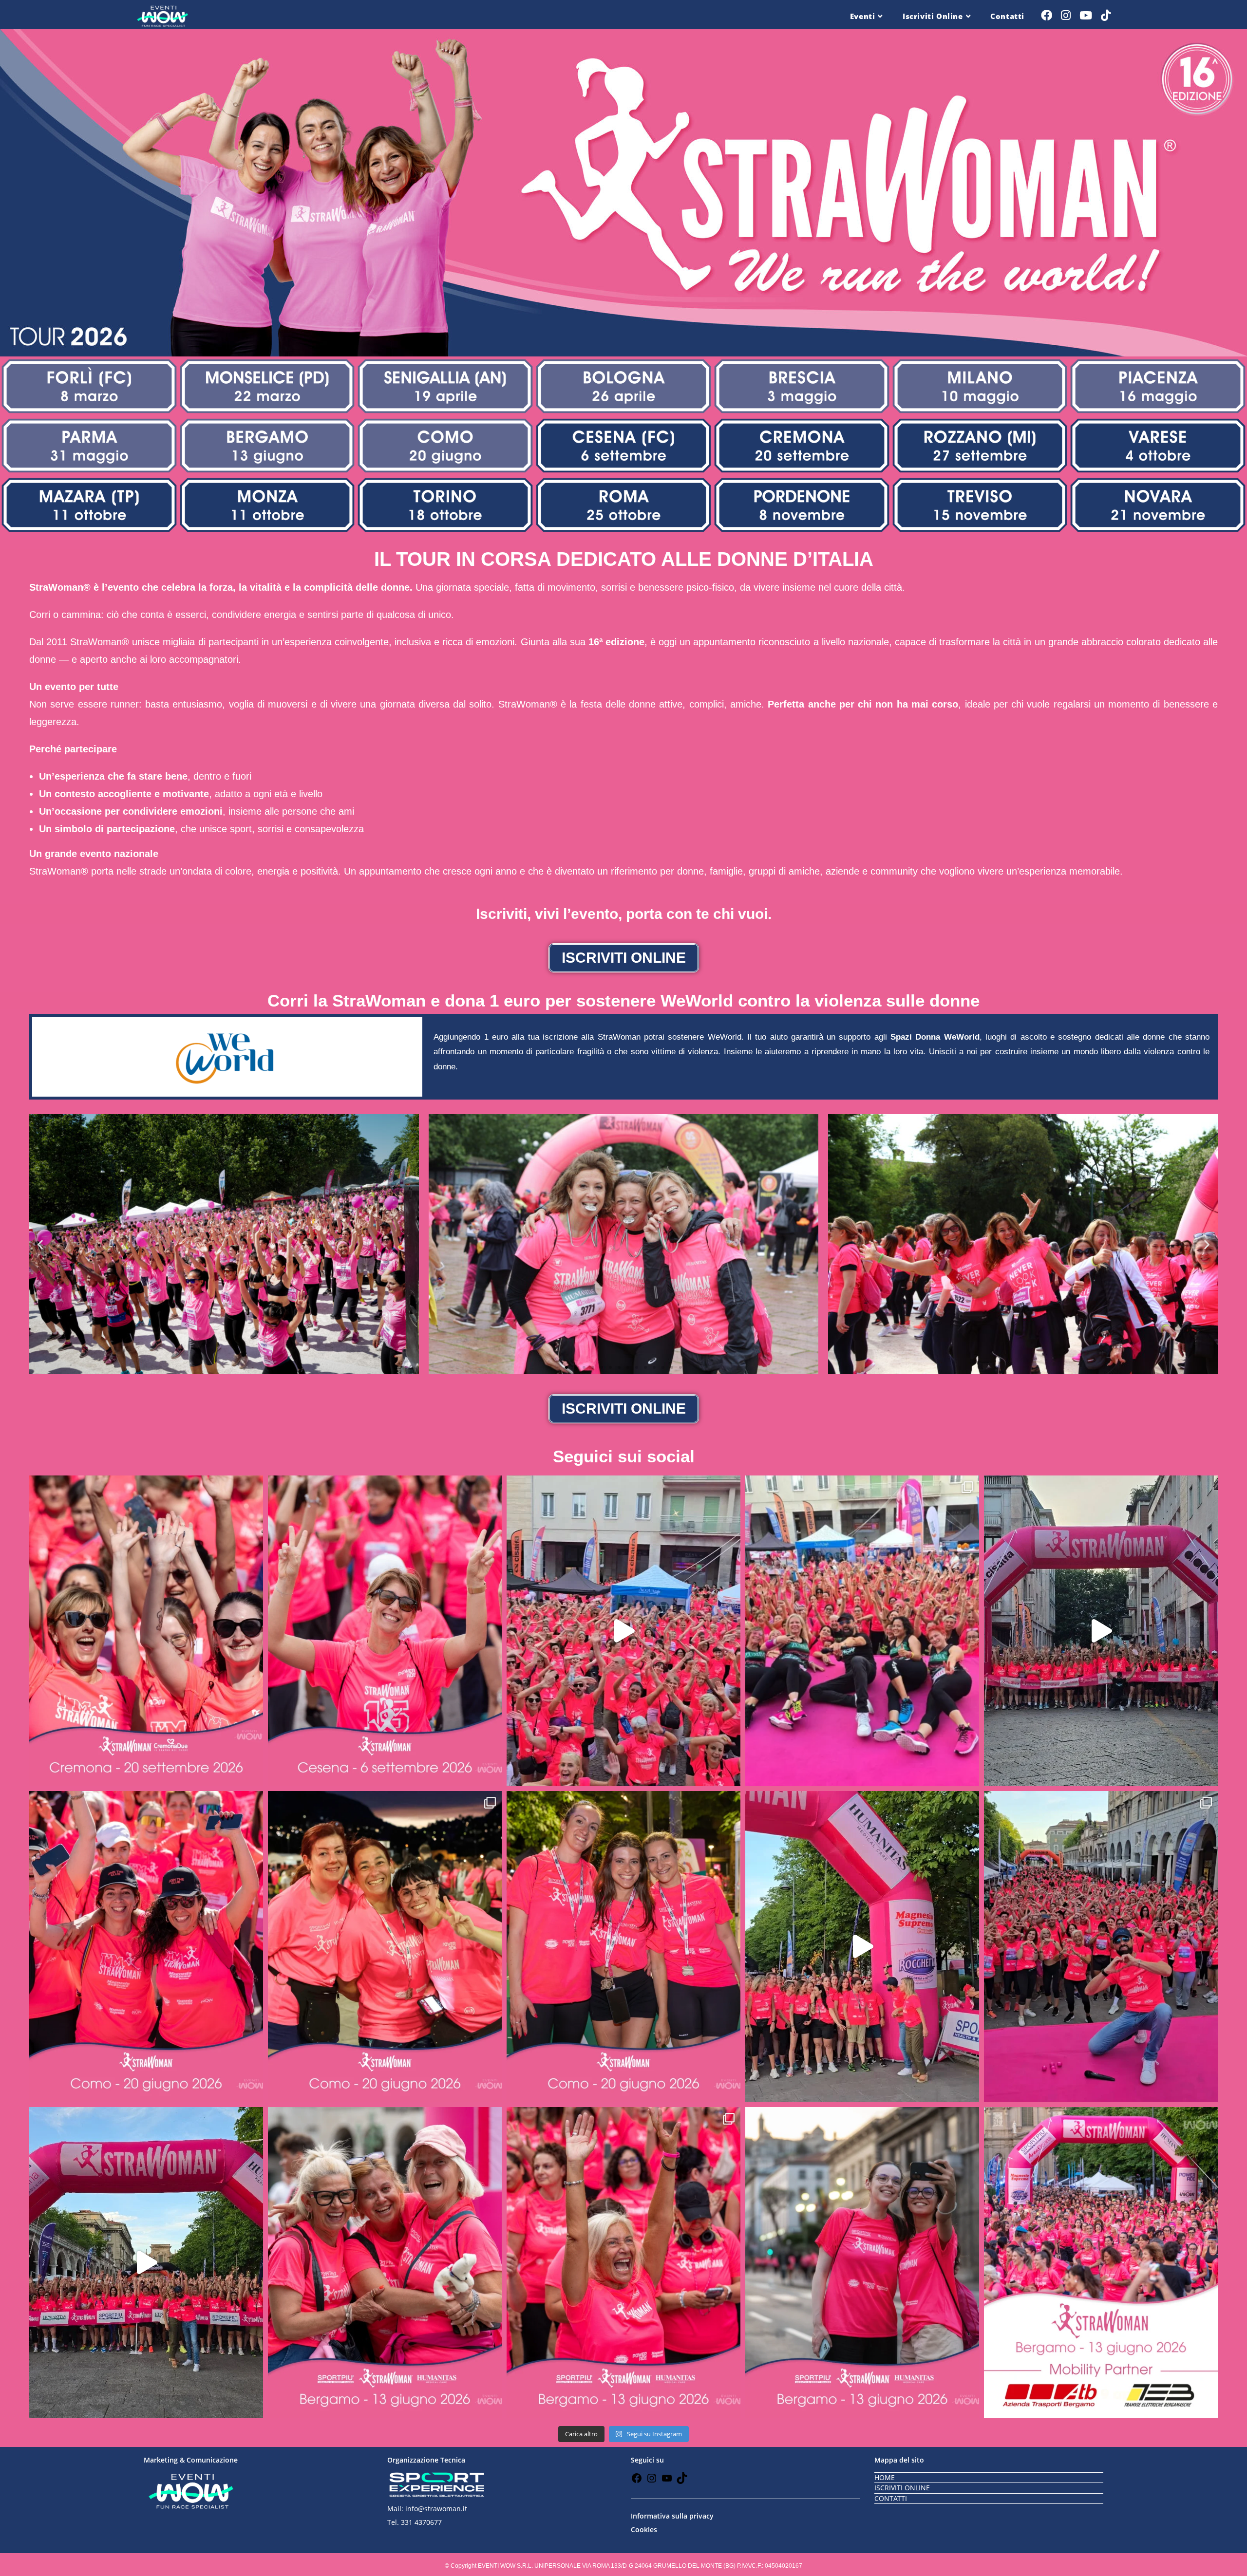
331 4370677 (421, 2522)
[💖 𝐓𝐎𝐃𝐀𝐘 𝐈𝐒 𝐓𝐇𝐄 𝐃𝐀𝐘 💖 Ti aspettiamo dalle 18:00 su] (385, 2262)
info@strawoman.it (436, 2509)
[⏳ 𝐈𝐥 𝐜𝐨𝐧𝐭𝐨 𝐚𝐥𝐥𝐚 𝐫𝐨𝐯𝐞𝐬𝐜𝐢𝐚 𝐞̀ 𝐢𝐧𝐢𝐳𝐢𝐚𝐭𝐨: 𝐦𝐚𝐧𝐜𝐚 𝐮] (385, 1631)
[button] (40, 1244)
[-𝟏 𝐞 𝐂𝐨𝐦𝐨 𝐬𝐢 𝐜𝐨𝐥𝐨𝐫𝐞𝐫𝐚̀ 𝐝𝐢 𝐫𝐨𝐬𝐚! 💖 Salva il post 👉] (385, 1946)
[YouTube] (667, 2481)
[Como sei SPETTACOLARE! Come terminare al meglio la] (862, 1631)
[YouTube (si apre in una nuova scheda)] (1086, 15)
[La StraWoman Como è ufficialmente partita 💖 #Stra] (1101, 1631)
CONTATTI (891, 2498)
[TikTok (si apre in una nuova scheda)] (1106, 15)
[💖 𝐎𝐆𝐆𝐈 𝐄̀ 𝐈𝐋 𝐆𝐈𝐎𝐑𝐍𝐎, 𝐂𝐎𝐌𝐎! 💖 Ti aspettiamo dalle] (146, 1946)
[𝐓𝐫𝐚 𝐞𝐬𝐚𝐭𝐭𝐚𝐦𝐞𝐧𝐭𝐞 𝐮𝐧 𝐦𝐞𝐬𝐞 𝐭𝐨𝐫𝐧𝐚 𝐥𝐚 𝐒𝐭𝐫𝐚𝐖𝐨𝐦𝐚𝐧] (146, 1631)
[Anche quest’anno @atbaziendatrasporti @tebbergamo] (1101, 2262)
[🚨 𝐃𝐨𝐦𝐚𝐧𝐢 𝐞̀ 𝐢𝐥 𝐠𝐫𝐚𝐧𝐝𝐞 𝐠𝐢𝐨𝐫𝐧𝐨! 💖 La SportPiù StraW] (623, 2262)
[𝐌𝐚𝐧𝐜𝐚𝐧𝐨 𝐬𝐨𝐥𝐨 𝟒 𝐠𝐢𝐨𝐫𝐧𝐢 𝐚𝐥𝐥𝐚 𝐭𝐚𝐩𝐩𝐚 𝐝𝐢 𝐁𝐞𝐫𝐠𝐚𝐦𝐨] (862, 2262)
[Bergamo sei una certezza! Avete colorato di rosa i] (1101, 1946)
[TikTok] (682, 2481)
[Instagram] (652, 2481)
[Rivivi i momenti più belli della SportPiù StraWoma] (862, 1946)
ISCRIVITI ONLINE (902, 2488)
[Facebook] (637, 2481)
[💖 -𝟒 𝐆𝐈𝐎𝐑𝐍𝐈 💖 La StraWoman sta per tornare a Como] (623, 1946)
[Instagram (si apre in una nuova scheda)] (1066, 15)
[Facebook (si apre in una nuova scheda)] (1047, 15)
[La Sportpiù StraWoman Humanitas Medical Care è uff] (146, 2262)
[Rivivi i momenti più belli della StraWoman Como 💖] (623, 1631)
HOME (885, 2477)
